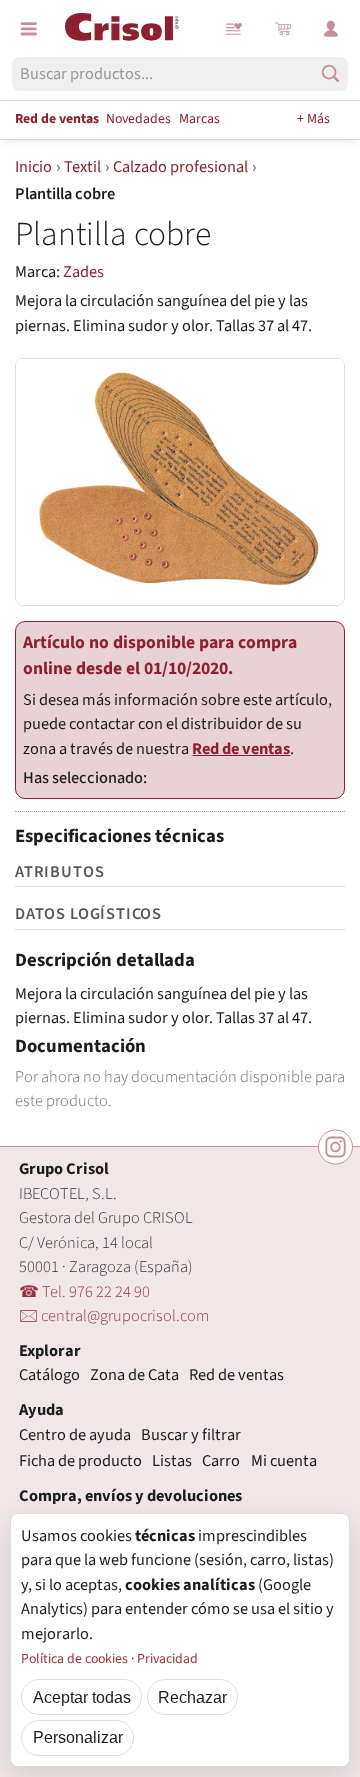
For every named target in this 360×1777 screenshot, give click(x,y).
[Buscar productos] (330, 73)
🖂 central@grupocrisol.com (114, 1316)
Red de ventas (57, 119)
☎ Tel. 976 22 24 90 (84, 1292)
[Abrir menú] (29, 29)
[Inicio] (122, 27)
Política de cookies (74, 1659)
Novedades (138, 119)
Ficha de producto (80, 1461)
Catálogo (49, 1375)
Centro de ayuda (75, 1435)
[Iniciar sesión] (331, 29)
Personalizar (78, 1737)
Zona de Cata (134, 1375)
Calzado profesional (180, 167)
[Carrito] (283, 29)
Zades (83, 272)
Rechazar (192, 1697)
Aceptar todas (82, 1697)
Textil (82, 167)
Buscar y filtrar (191, 1435)
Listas (235, 29)
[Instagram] (335, 1146)
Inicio (33, 167)
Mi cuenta (284, 1461)
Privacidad (167, 1659)
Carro (221, 1461)
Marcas (199, 119)
